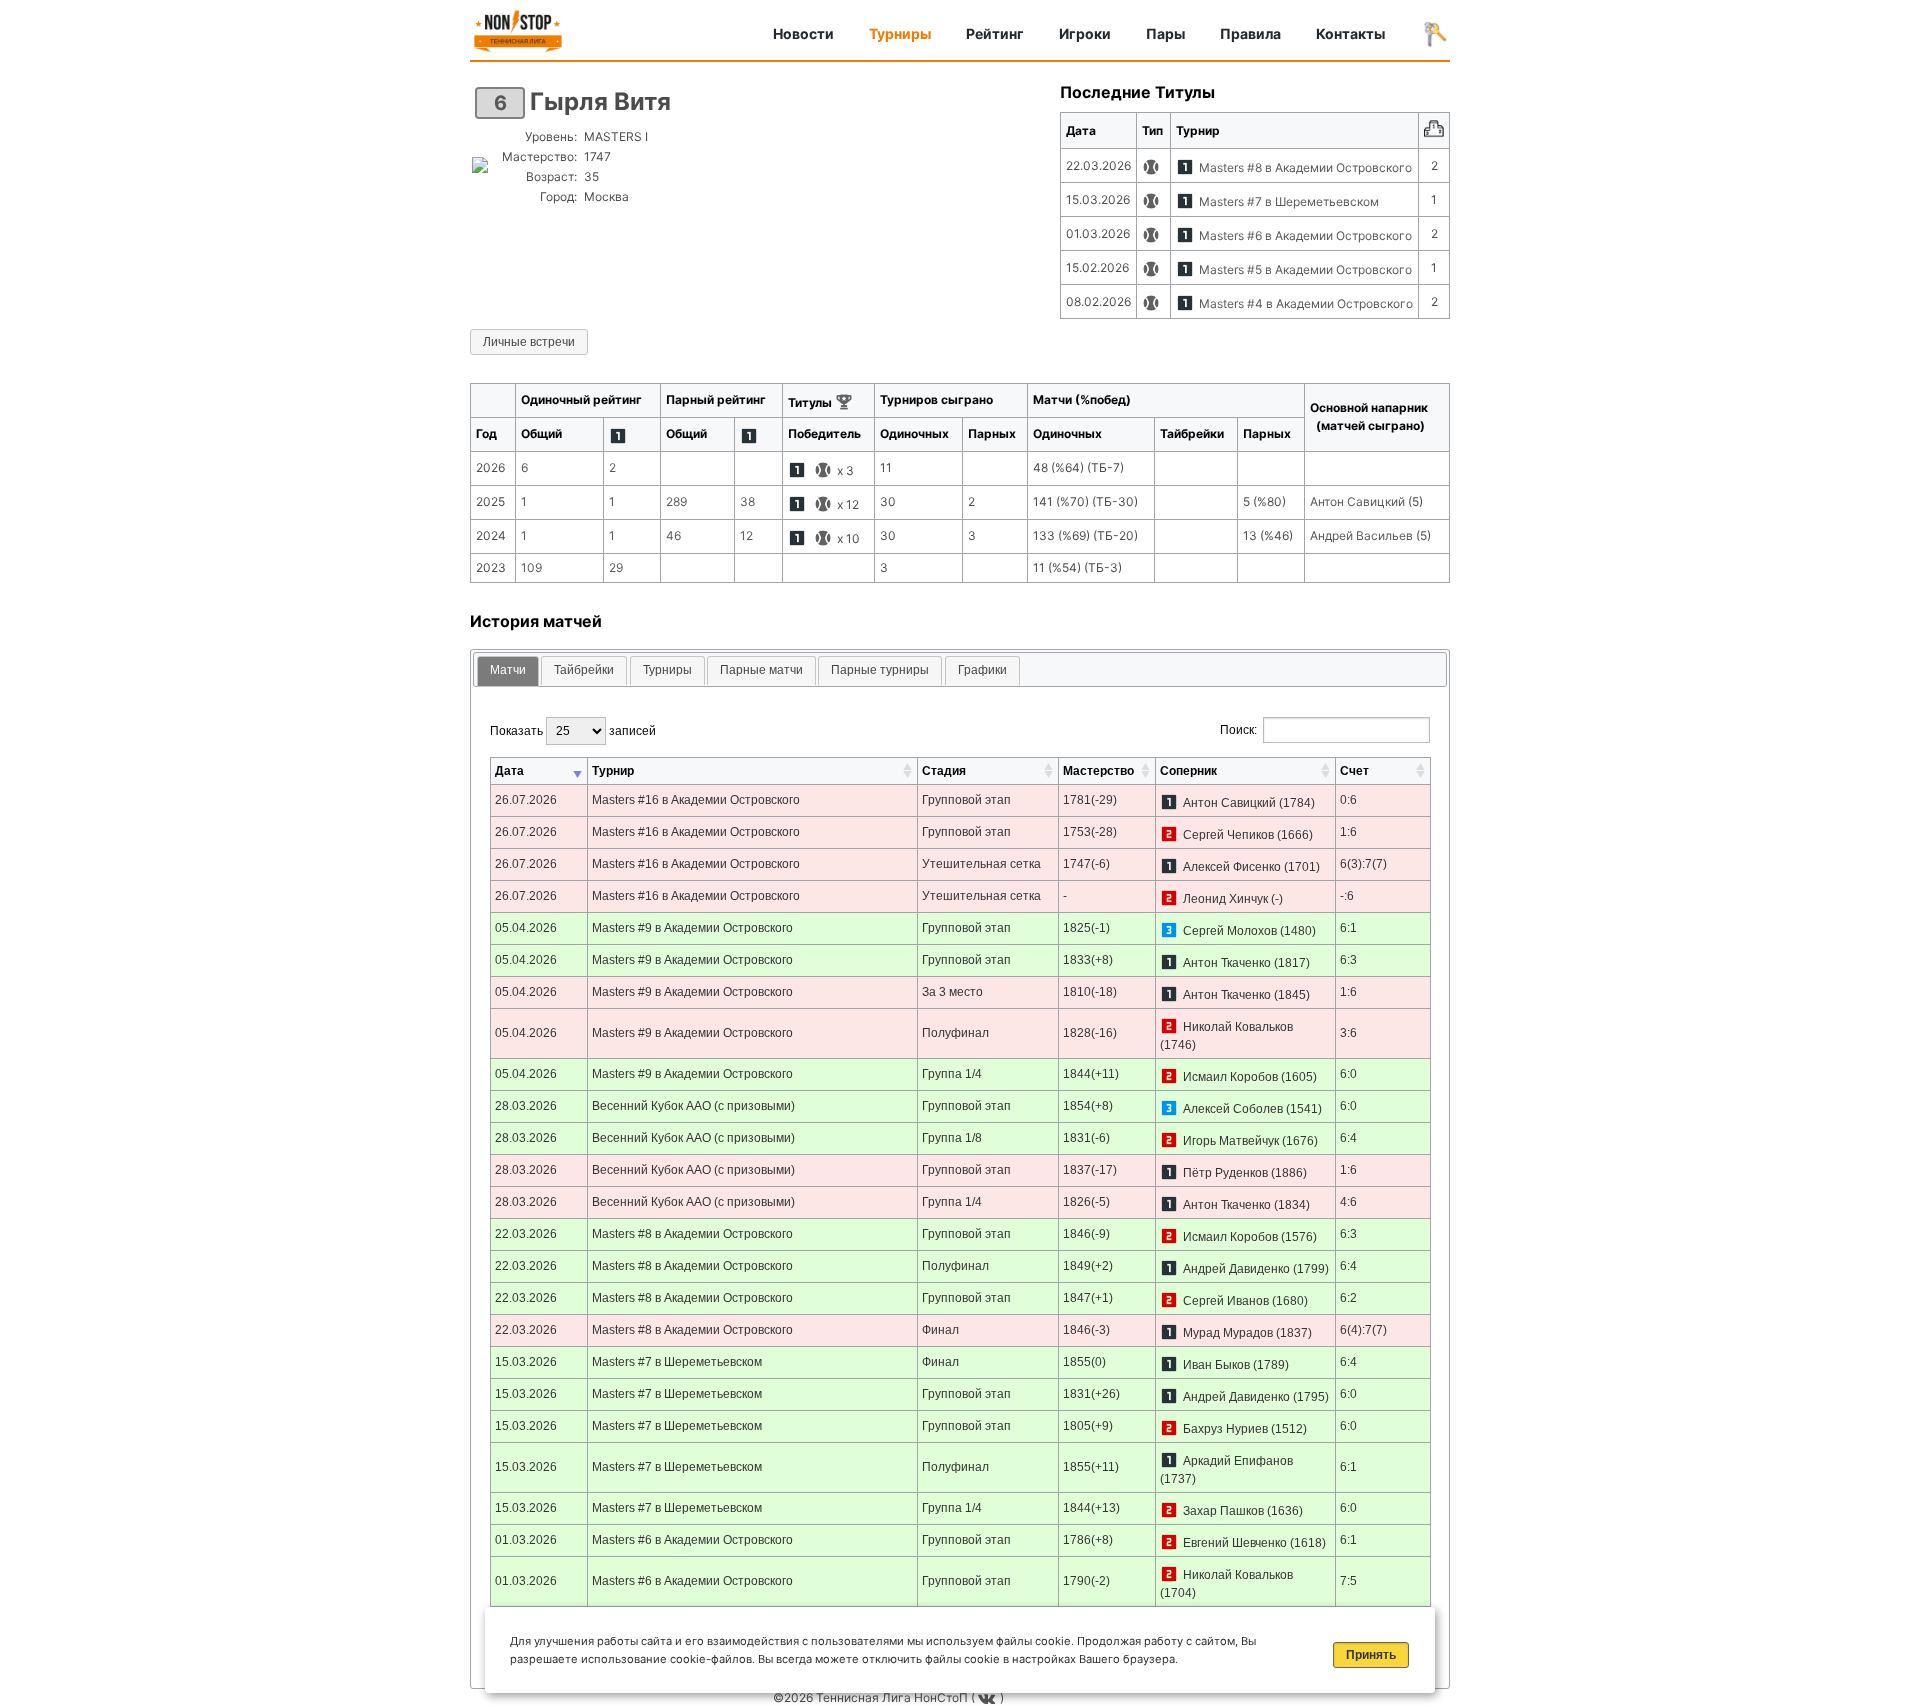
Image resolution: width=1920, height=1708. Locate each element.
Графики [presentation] (982, 670)
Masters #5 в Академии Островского (1305, 269)
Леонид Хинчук (1225, 899)
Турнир (613, 771)
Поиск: (1238, 730)
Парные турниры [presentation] (880, 670)
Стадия (944, 771)
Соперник (1188, 771)
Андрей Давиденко (1236, 1269)
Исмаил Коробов (1230, 1077)
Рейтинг (995, 33)
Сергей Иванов (1226, 1301)
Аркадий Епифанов (1238, 1461)
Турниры (900, 33)
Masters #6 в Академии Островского (1305, 235)
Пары (1165, 33)
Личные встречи (529, 342)
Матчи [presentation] (508, 670)
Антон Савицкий (1229, 803)
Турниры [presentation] (667, 670)
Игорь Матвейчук (1231, 1141)
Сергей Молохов (1230, 931)
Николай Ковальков (1238, 1027)
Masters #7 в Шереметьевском (1289, 201)
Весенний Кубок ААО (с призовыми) (693, 1106)
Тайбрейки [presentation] (584, 670)
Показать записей (573, 731)
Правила (1250, 33)
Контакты (1350, 33)
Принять (1371, 1655)
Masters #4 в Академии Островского (1306, 303)
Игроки (1085, 33)
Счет (1354, 771)
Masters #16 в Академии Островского (696, 800)
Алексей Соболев (1233, 1109)
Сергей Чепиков (1228, 835)
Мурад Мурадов (1228, 1333)
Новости (803, 33)
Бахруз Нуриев (1225, 1429)
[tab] (508, 671)
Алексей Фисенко (1232, 867)
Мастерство (1098, 771)
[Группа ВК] (989, 1697)
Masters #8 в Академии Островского (1305, 167)
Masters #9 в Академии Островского (692, 928)
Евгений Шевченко (1235, 1543)
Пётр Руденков (1225, 1173)
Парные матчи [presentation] (761, 670)
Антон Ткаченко (1227, 963)
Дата (509, 771)
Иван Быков (1216, 1365)
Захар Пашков (1223, 1511)
